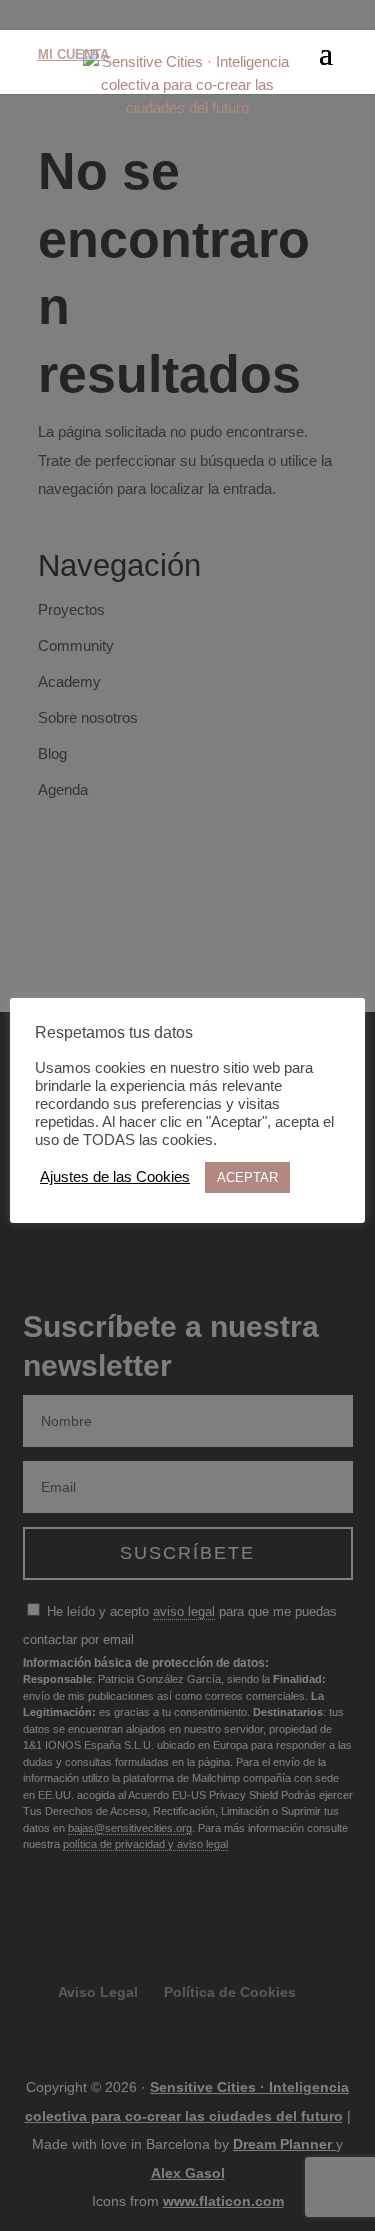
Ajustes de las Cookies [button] (115, 1177)
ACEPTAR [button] (247, 1177)
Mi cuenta (73, 54)
